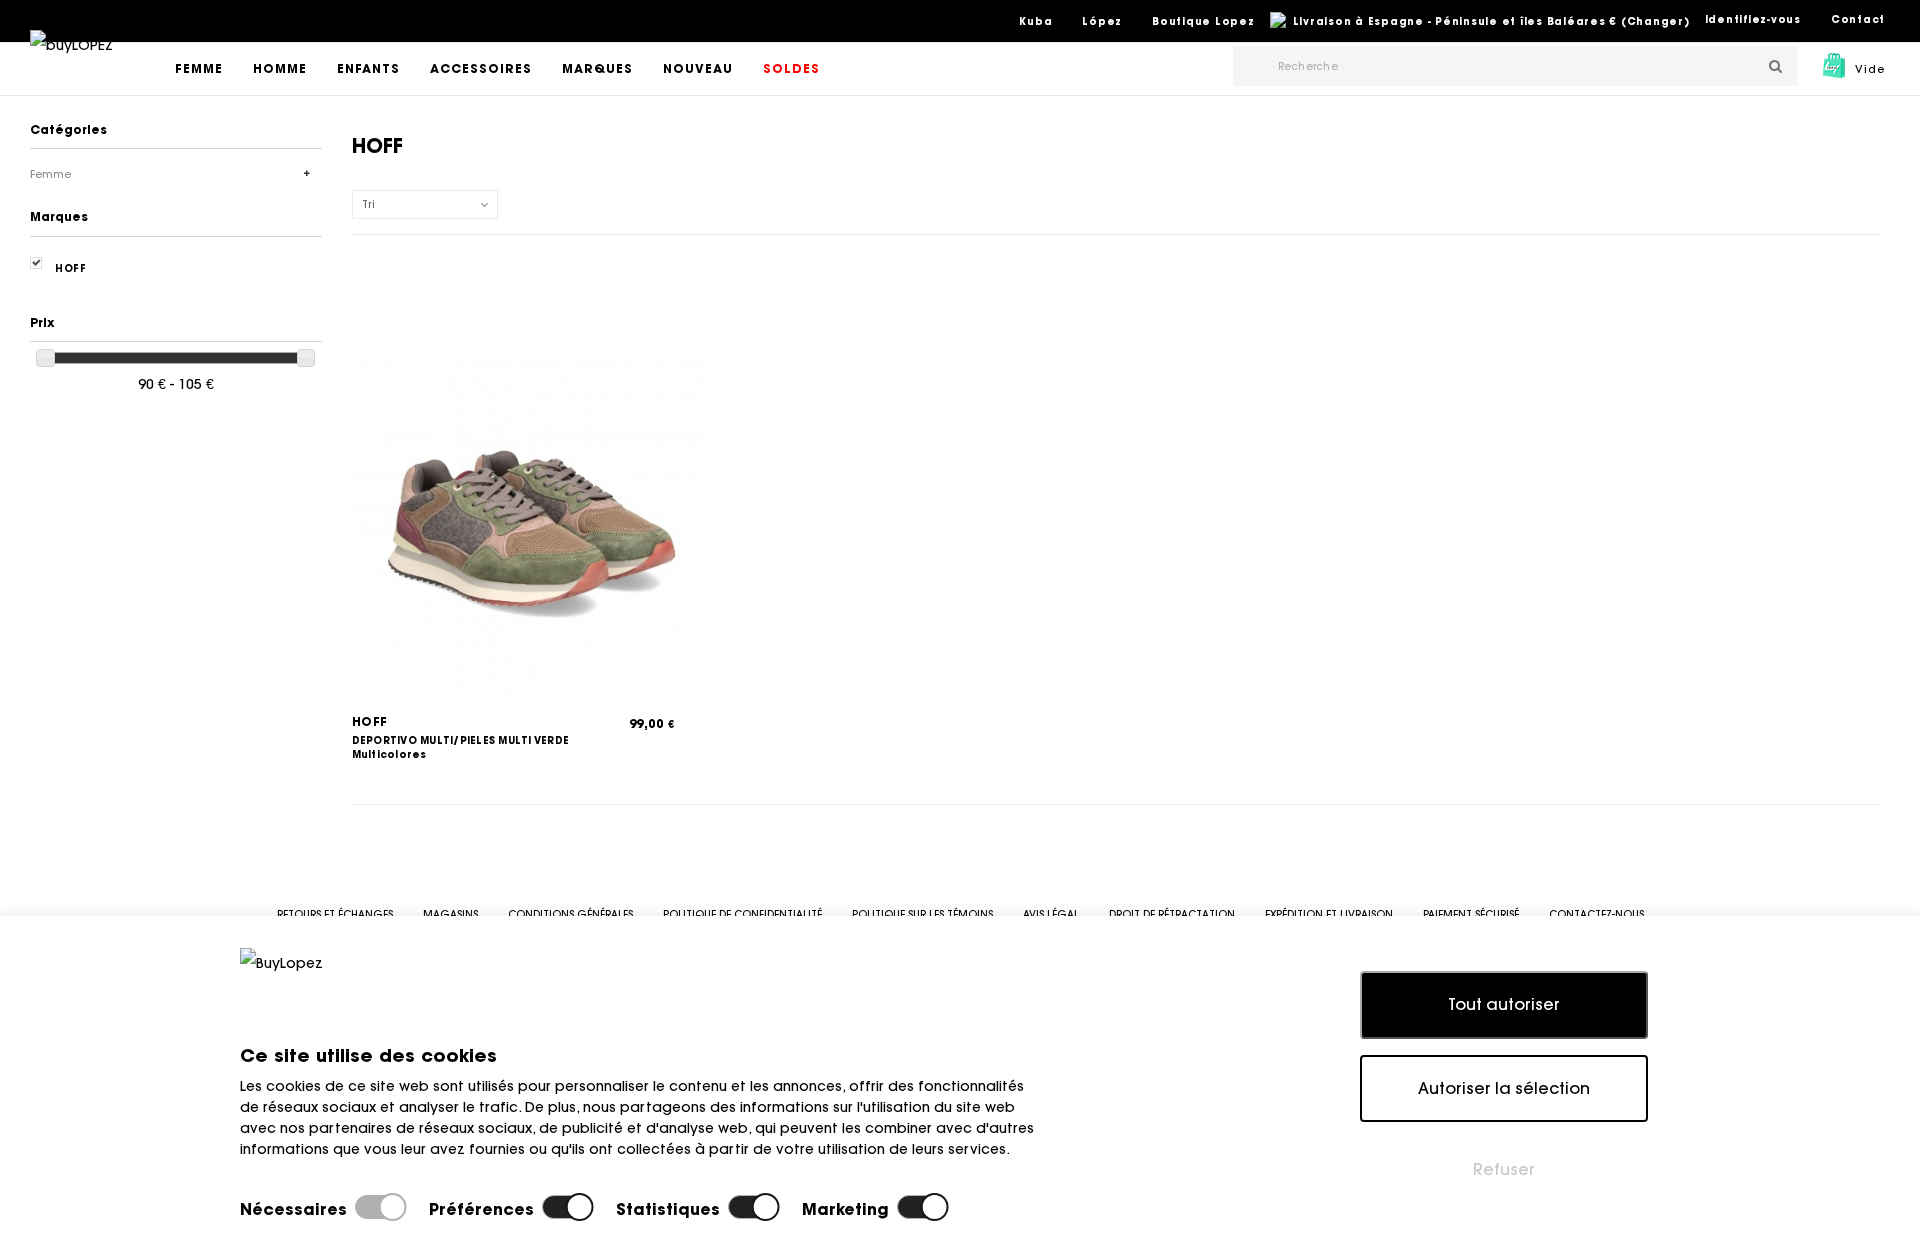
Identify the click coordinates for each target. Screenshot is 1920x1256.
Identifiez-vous (1753, 19)
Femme (199, 68)
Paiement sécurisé (1471, 914)
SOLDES (791, 68)
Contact (1858, 19)
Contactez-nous (1596, 914)
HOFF (370, 721)
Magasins (450, 914)
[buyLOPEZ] (71, 59)
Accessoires (481, 68)
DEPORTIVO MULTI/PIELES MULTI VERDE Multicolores (461, 747)
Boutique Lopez (1203, 21)
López (1102, 21)
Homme (280, 68)
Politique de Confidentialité (742, 914)
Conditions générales (570, 914)
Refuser (1504, 1169)
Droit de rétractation (1172, 914)
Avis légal (1051, 914)
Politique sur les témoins (922, 914)
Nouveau (698, 68)
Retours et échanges (335, 914)
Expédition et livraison (1329, 914)
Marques (597, 68)
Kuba (1035, 21)
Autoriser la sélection (1504, 1088)
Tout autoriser (1504, 1004)
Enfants (368, 68)
